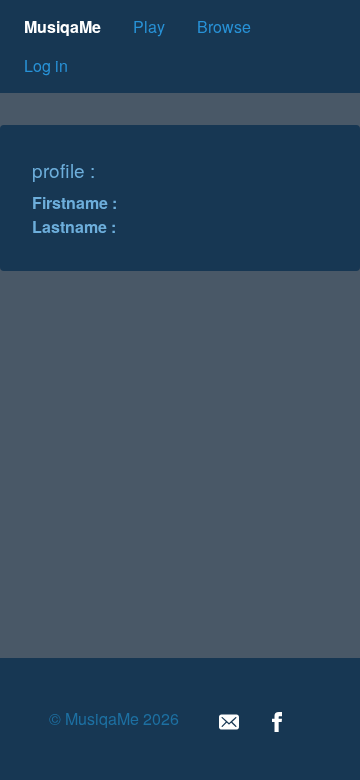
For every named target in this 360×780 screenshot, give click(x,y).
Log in (46, 65)
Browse (224, 26)
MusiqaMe (62, 26)
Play (149, 26)
